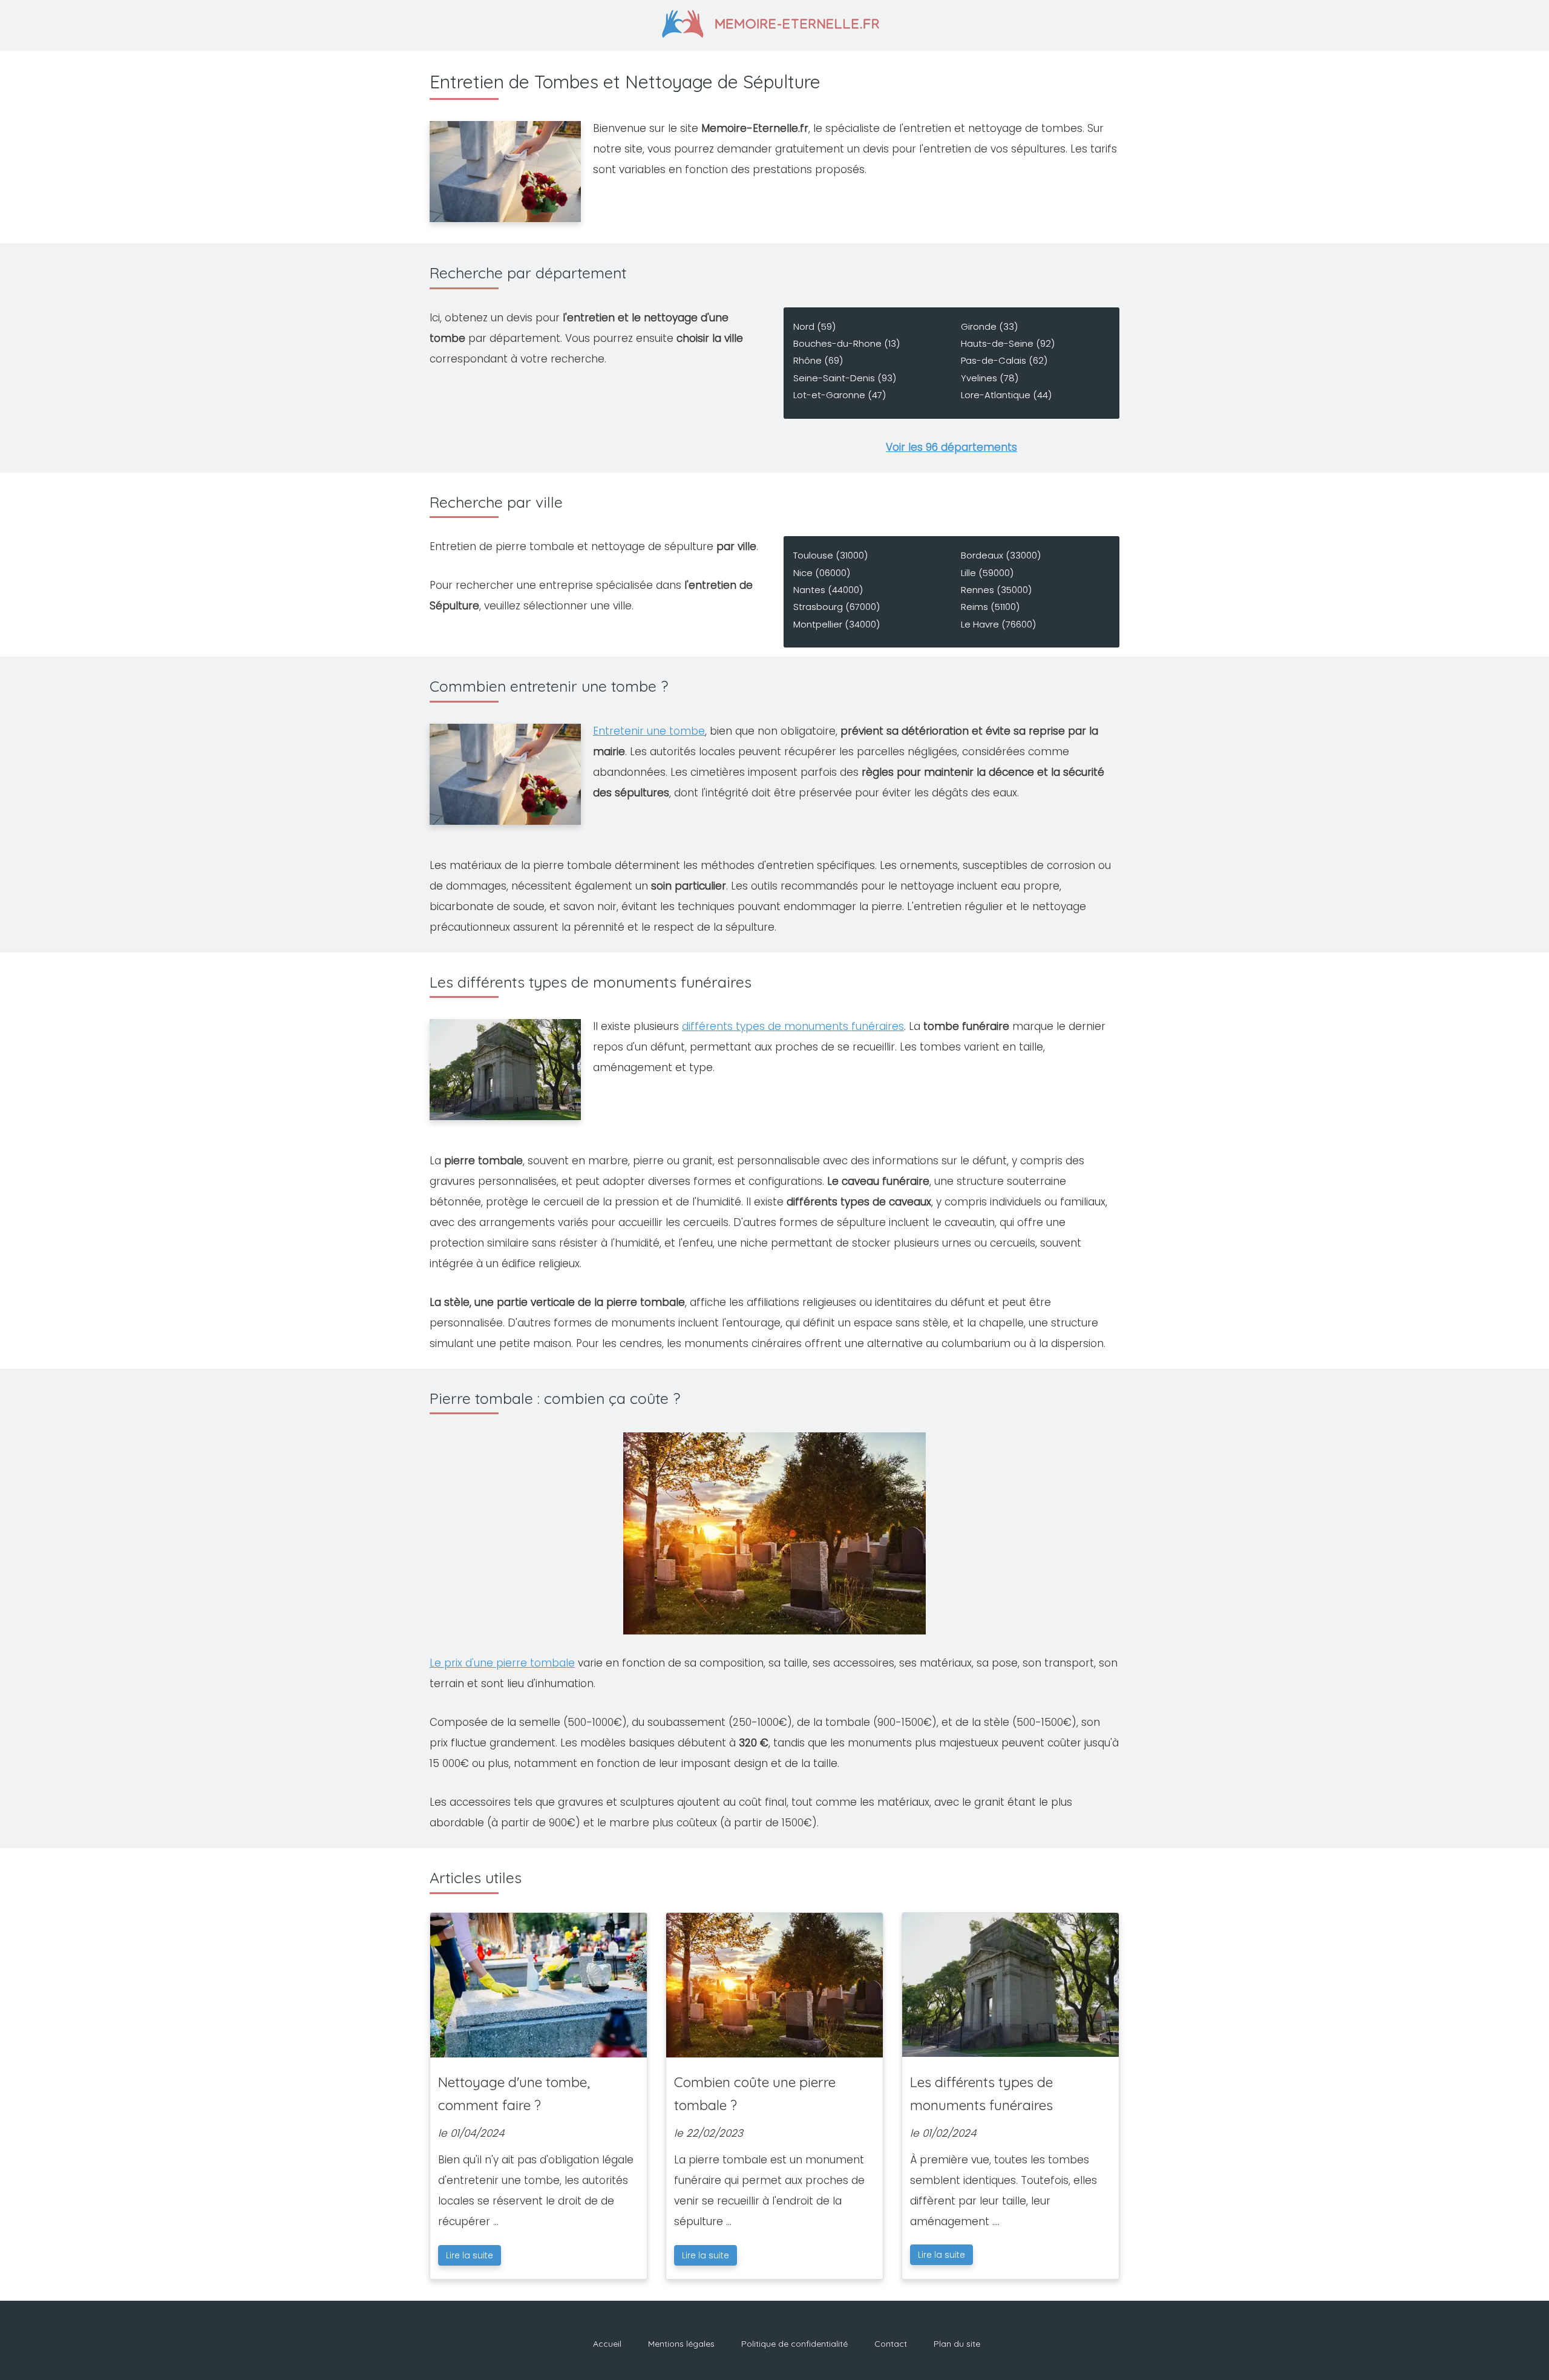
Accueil (607, 2344)
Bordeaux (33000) (1001, 555)
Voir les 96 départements (951, 447)
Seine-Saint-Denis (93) (845, 378)
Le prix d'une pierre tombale (502, 1663)
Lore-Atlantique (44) (1006, 395)
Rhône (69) (818, 360)
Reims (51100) (990, 607)
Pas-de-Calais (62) (1004, 360)
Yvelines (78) (990, 378)
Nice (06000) (822, 573)
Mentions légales (681, 2344)
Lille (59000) (987, 573)
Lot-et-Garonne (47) (840, 395)
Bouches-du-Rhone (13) (847, 343)
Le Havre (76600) (998, 624)
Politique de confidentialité (794, 2344)
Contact (891, 2344)
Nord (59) (814, 326)
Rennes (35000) (996, 590)
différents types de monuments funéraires (793, 1026)
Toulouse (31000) (830, 555)
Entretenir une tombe (649, 731)
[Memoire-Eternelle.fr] (775, 22)
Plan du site (957, 2344)
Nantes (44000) (828, 590)
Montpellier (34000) (837, 624)
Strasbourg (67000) (837, 607)
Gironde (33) (989, 326)
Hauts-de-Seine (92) (1008, 343)
